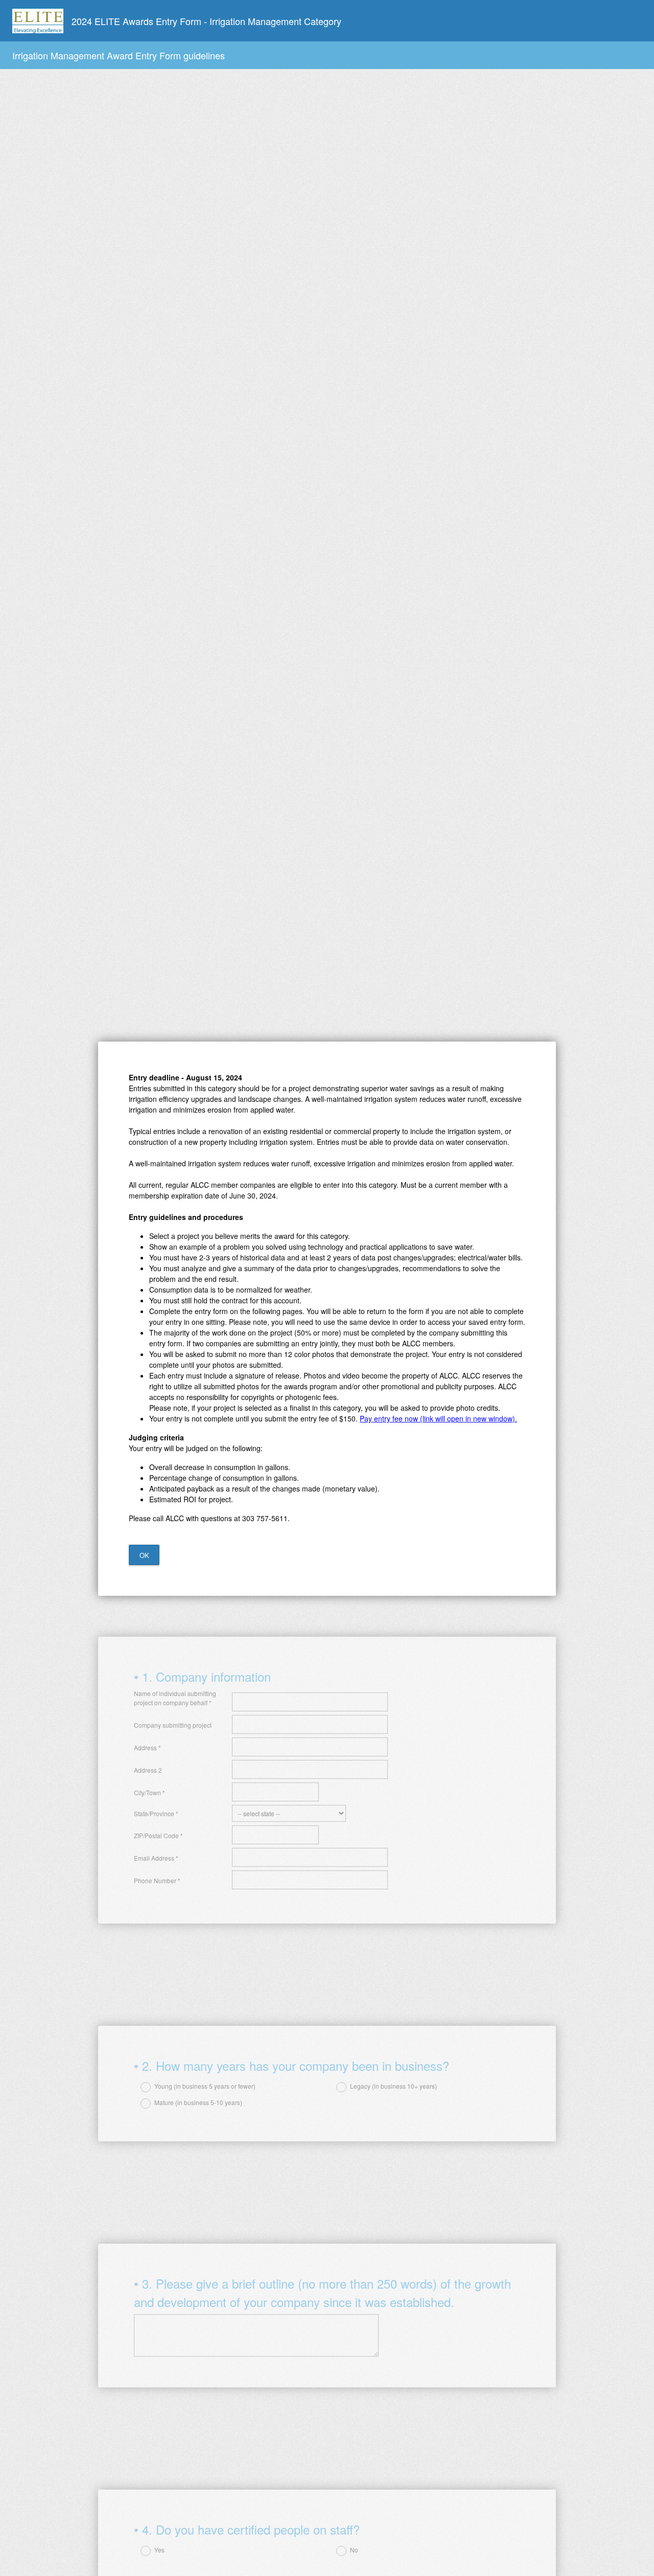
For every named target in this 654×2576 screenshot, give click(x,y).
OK (144, 1555)
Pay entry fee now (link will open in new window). (438, 1418)
